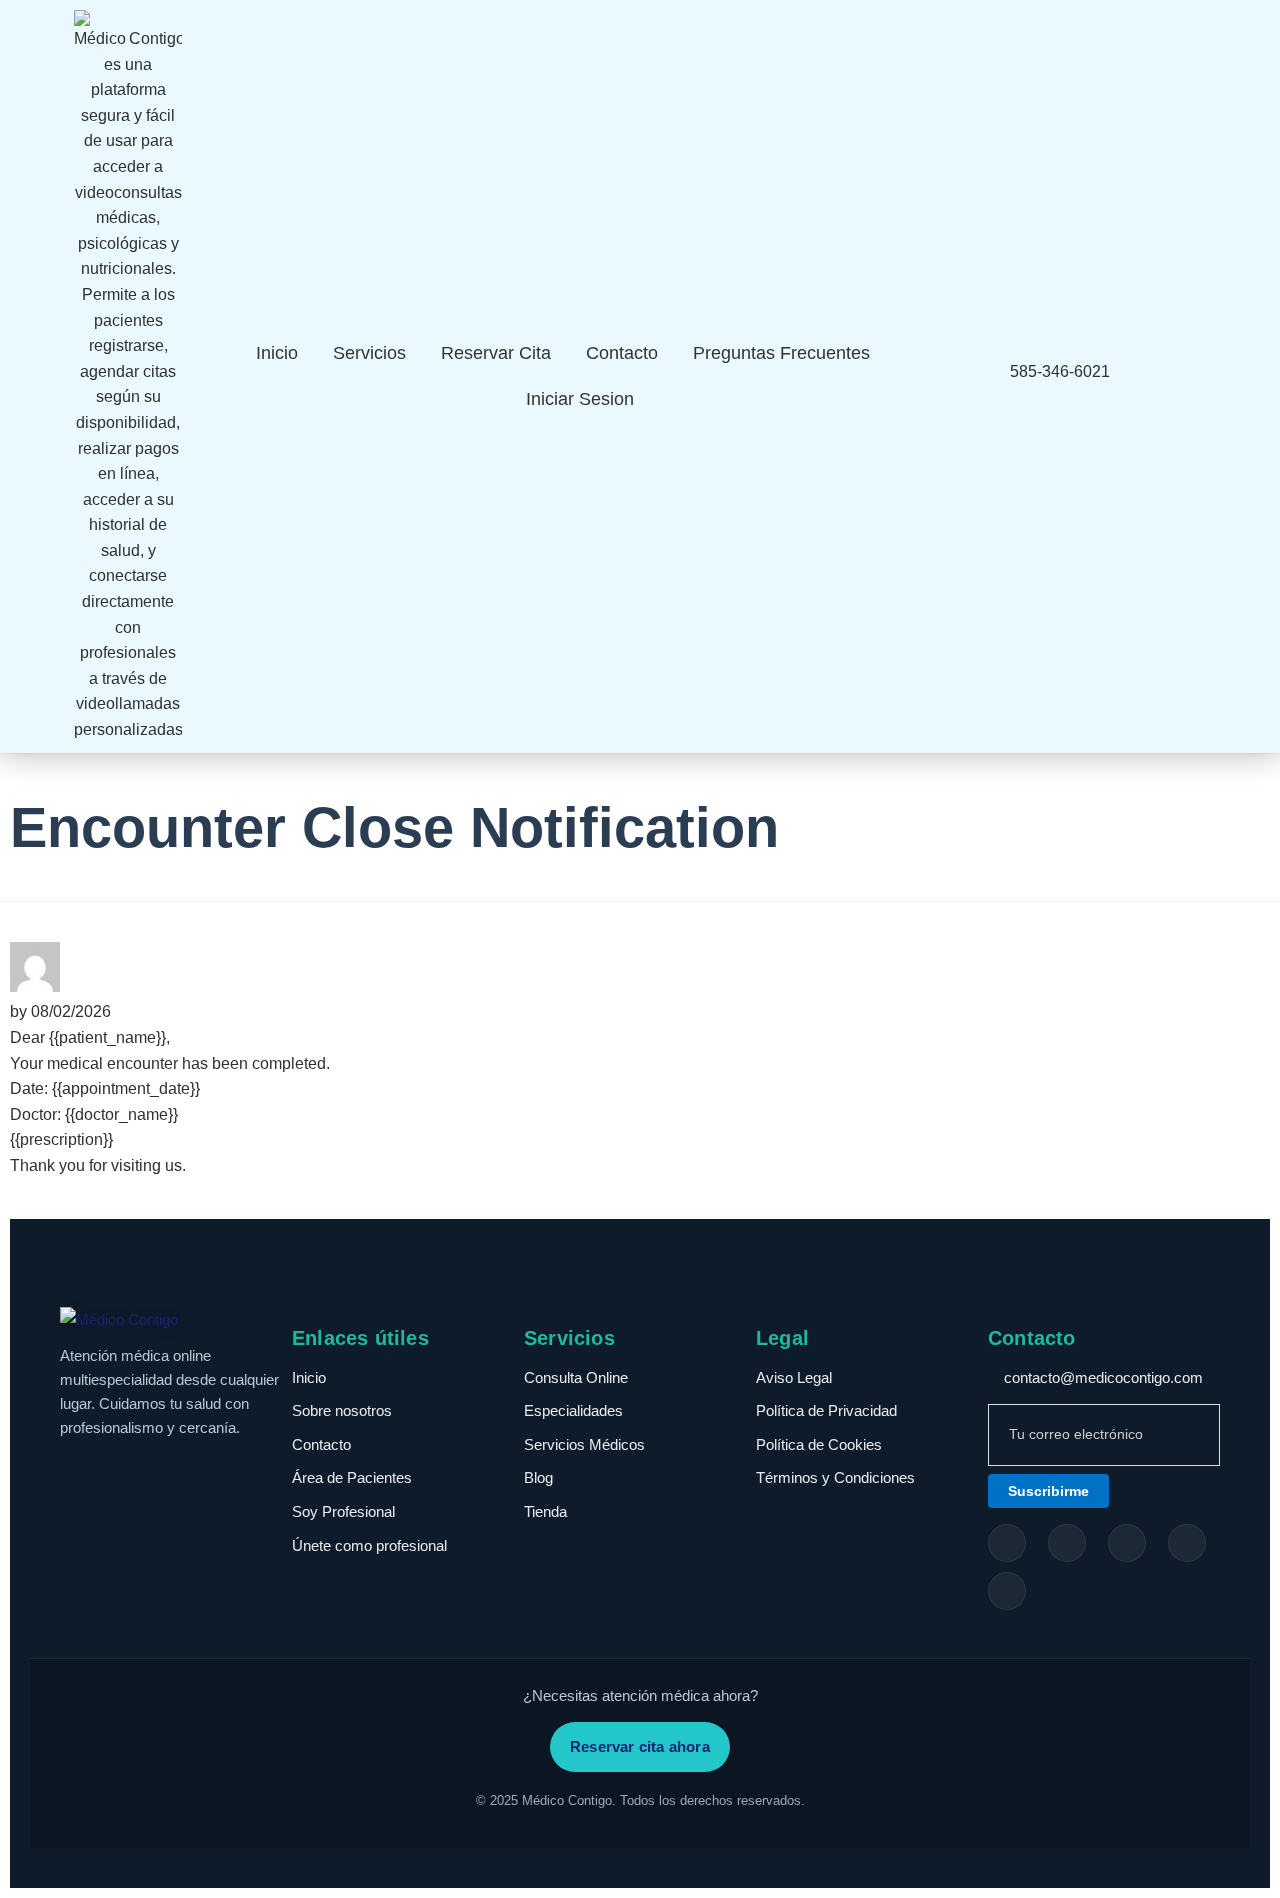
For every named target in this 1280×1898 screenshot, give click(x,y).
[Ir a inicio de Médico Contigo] (176, 1320)
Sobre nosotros (342, 1410)
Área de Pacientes (352, 1477)
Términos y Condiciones (835, 1477)
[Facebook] (1007, 1543)
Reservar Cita (496, 353)
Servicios (369, 353)
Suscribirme (1048, 1491)
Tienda (545, 1511)
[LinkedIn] (1187, 1543)
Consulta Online (576, 1377)
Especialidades (573, 1410)
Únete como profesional (369, 1545)
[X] (1127, 1543)
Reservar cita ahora (640, 1746)
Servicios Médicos (584, 1444)
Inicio (277, 353)
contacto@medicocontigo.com (1101, 1377)
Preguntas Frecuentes (781, 353)
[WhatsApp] (1007, 1591)
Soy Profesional (343, 1511)
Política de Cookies (819, 1444)
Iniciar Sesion (580, 399)
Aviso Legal (794, 1377)
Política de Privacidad (826, 1410)
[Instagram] (1067, 1543)
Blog (538, 1477)
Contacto (622, 353)
